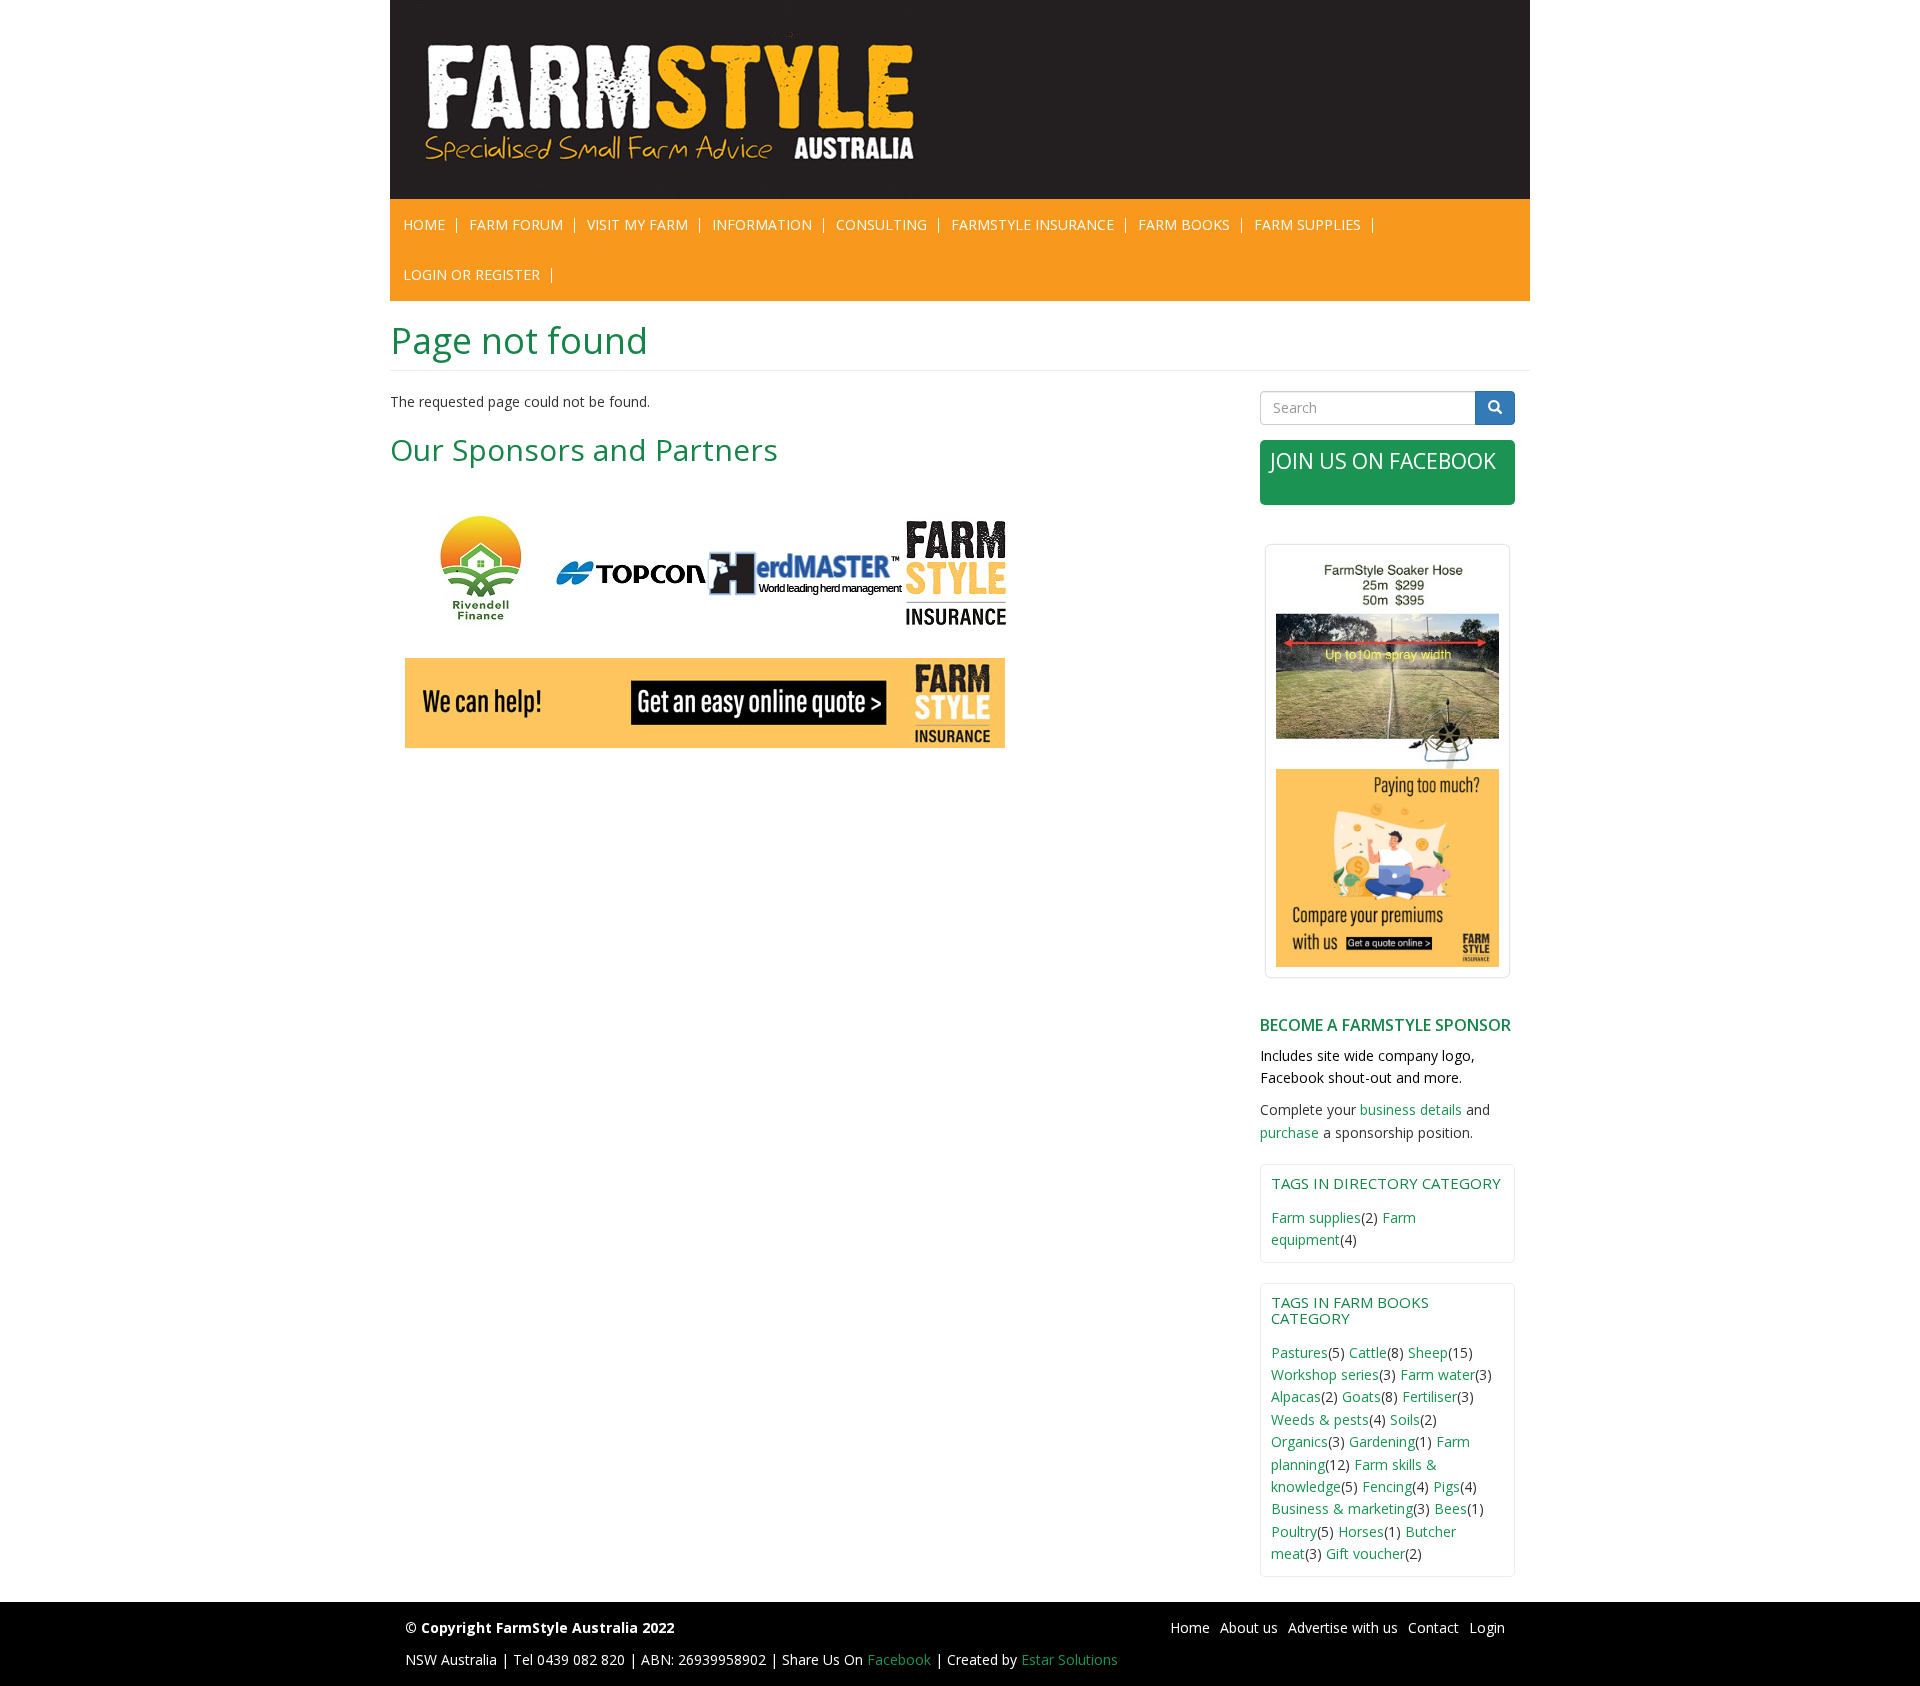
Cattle (1368, 1352)
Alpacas (1296, 1396)
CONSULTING (881, 224)
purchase (1289, 1132)
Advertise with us (1343, 1627)
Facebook (901, 1659)
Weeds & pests (1320, 1419)
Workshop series (1325, 1374)
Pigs (1446, 1486)
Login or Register (471, 274)
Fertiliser (1429, 1396)
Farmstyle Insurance (1032, 224)
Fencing (1387, 1486)
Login (1487, 1627)
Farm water (1437, 1374)
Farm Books (1184, 224)
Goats (1361, 1396)
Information (762, 224)
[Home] (682, 99)
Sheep (1428, 1352)
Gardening (1382, 1441)
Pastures (1299, 1352)
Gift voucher (1365, 1553)
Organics (1299, 1441)
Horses (1361, 1531)
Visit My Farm (637, 224)
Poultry (1294, 1531)
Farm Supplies (1307, 224)
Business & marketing (1342, 1508)
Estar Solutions (1069, 1659)
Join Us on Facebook (1383, 461)
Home (424, 224)
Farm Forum (516, 224)
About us (1249, 1627)
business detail (1407, 1109)
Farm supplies (1316, 1217)
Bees (1450, 1508)
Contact (1433, 1627)
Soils (1405, 1419)
